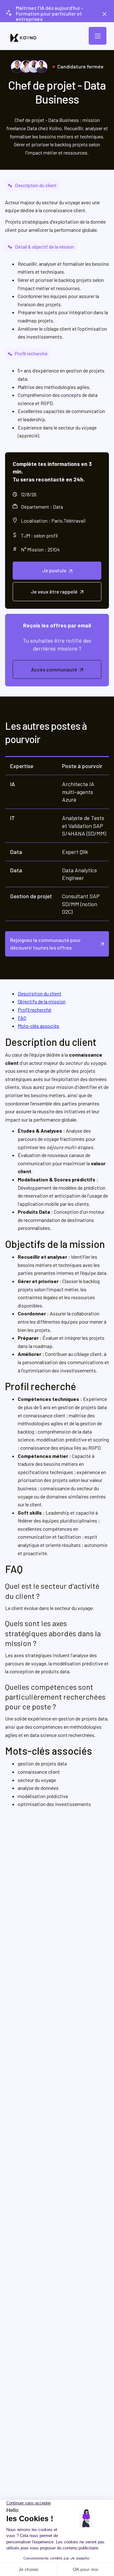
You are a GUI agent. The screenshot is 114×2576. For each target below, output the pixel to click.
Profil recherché (35, 1010)
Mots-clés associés (38, 1026)
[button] (98, 36)
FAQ (22, 1018)
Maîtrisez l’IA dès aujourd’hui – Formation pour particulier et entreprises (50, 13)
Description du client (40, 993)
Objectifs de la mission (42, 1001)
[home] (23, 38)
